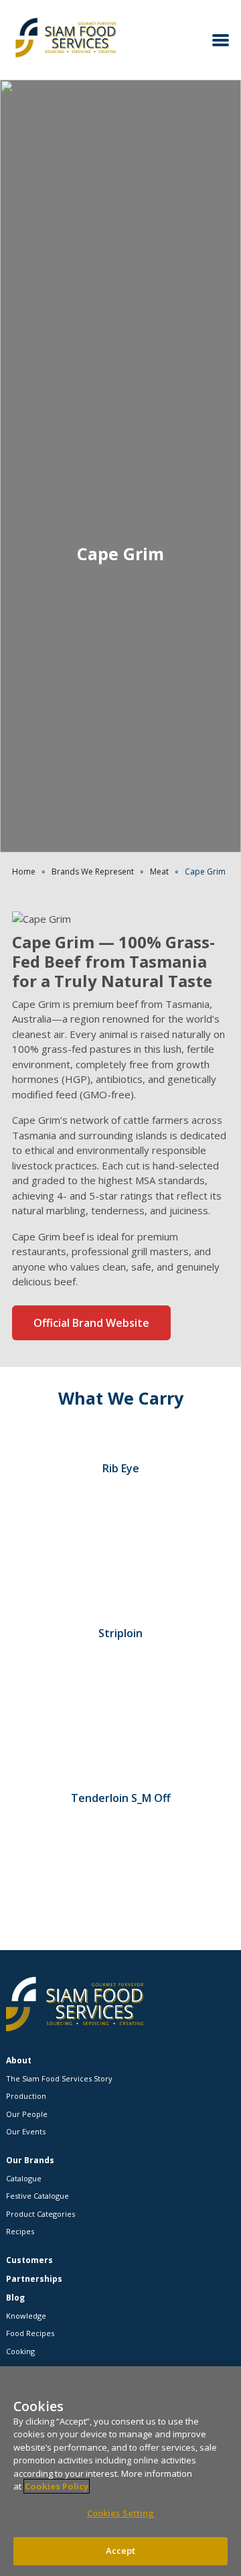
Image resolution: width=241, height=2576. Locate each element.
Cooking (20, 2351)
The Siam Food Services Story (59, 2078)
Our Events (26, 2131)
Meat (159, 872)
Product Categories (41, 2214)
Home (24, 872)
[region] (120, 2471)
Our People (27, 2114)
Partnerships (34, 2279)
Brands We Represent (93, 872)
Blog (15, 2298)
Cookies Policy (57, 2486)
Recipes (20, 2231)
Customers (29, 2260)
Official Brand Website (91, 1323)
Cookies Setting (121, 2513)
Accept (121, 2551)
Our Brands (30, 2160)
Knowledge (26, 2316)
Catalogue (24, 2178)
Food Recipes (30, 2333)
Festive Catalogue (37, 2196)
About (19, 2060)
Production (26, 2096)
